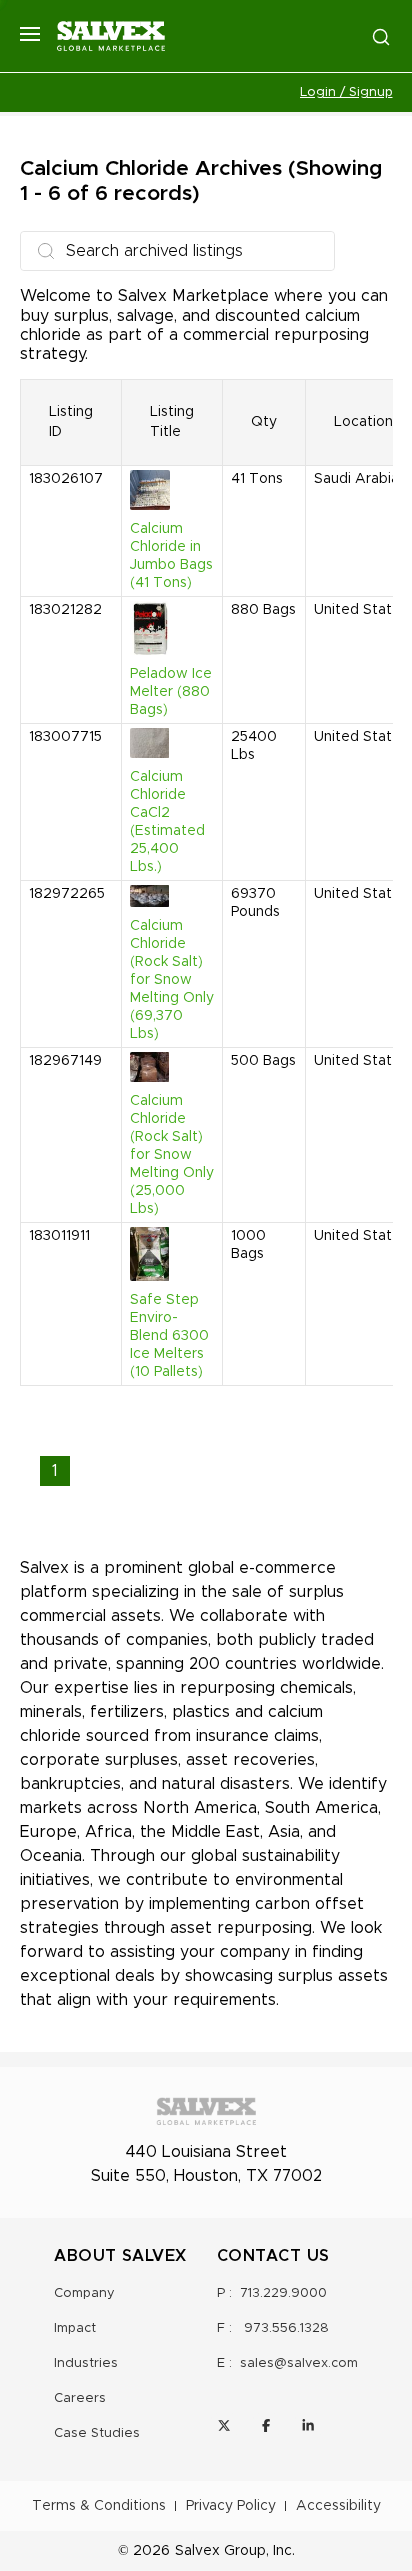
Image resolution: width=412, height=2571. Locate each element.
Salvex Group (220, 2551)
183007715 (65, 737)
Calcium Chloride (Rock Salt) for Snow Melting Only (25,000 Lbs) (172, 1155)
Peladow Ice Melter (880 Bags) (171, 692)
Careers (80, 2398)
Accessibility (338, 2506)
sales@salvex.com (299, 2363)
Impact (75, 2328)
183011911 (59, 1236)
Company (84, 2293)
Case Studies (97, 2433)
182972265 (67, 894)
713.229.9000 (283, 2293)
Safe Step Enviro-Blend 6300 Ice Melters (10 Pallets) (169, 1336)
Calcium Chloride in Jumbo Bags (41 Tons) (171, 556)
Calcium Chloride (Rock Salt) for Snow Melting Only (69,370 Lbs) (172, 980)
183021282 (65, 610)
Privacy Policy (231, 2506)
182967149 (65, 1061)
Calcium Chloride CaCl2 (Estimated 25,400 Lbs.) (167, 822)
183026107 (66, 479)
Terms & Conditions (99, 2506)
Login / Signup (346, 92)
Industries (86, 2363)
